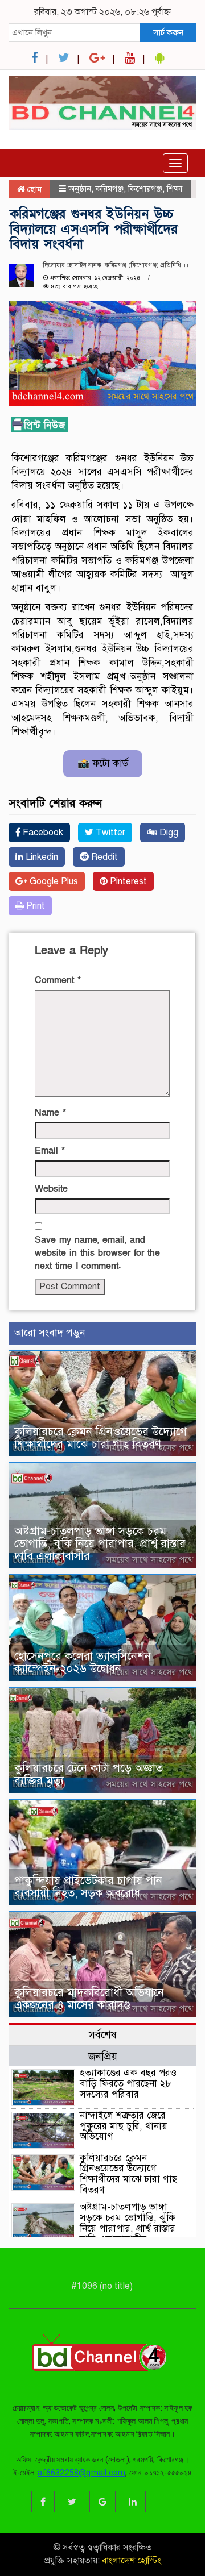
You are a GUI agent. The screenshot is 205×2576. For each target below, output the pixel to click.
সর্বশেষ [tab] (102, 2035)
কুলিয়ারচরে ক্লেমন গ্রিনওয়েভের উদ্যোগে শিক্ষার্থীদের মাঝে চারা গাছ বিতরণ (101, 1438)
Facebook (42, 833)
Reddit (103, 857)
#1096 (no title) (102, 2286)
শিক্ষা (175, 189)
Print (34, 906)
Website (51, 1189)
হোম (33, 189)
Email (50, 1151)
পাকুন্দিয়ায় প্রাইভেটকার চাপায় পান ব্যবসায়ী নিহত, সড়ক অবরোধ (88, 1887)
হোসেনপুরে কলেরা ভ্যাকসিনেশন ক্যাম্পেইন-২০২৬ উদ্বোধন (83, 1662)
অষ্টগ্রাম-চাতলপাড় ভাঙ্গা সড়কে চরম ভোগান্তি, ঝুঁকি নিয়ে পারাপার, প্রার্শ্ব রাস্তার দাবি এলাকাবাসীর (100, 1544)
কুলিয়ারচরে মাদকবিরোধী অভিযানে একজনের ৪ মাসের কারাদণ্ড (89, 1999)
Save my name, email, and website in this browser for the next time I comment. (97, 1253)
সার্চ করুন (168, 32)
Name (50, 1113)
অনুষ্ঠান (80, 189)
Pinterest (127, 881)
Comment (58, 980)
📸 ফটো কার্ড (103, 763)
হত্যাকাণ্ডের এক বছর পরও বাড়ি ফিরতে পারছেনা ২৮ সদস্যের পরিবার (128, 2083)
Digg (168, 833)
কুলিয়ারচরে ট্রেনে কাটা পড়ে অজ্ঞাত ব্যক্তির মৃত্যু (89, 1774)
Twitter (109, 833)
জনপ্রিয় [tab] (103, 2056)
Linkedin (41, 857)
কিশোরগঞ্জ (145, 189)
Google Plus (53, 881)
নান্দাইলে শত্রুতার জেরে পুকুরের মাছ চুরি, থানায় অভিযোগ (124, 2126)
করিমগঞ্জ (110, 189)
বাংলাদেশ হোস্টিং (130, 2561)
